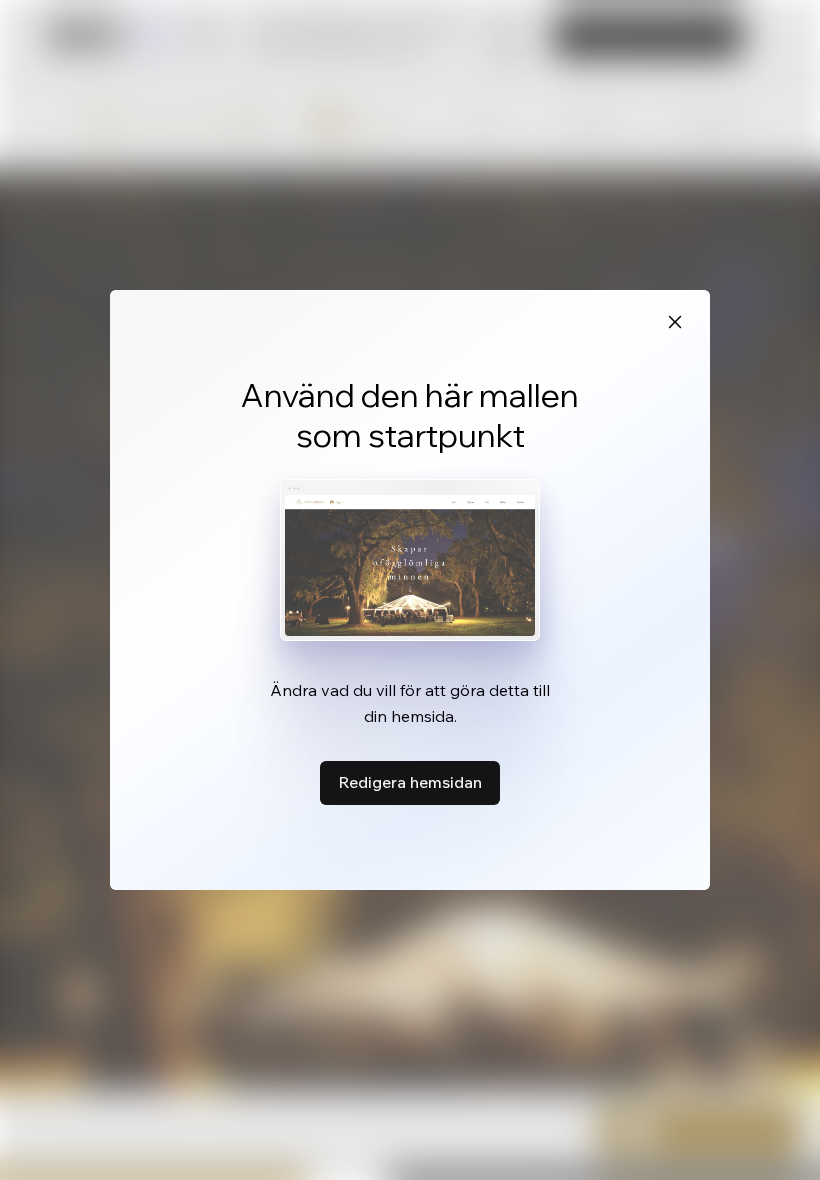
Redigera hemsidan (410, 782)
